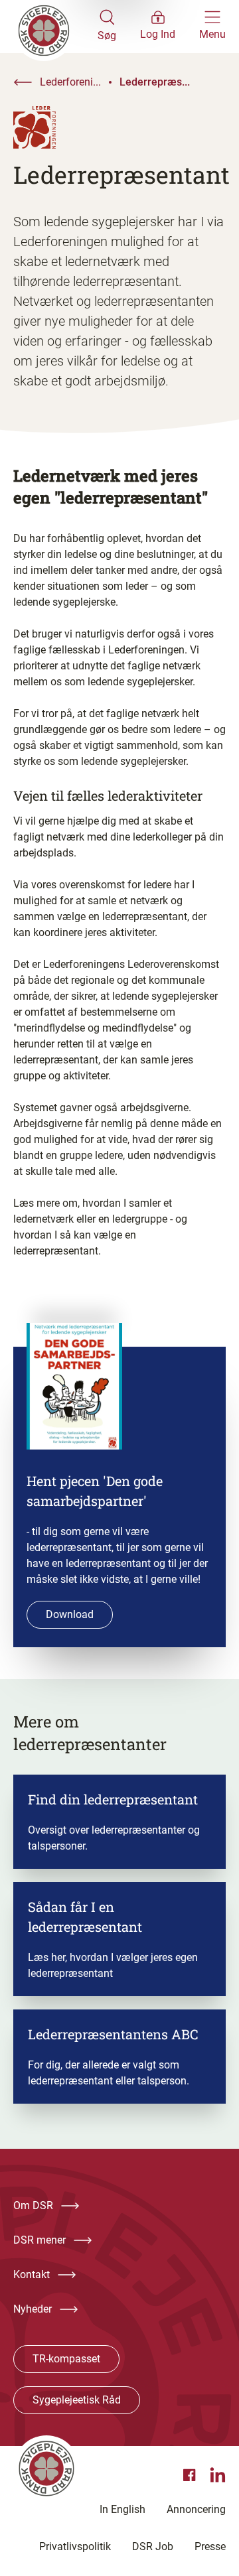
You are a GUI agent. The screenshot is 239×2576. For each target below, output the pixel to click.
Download (70, 1614)
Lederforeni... (70, 82)
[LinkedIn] (218, 2475)
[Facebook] (191, 2475)
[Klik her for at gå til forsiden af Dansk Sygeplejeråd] (55, 27)
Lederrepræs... (155, 82)
